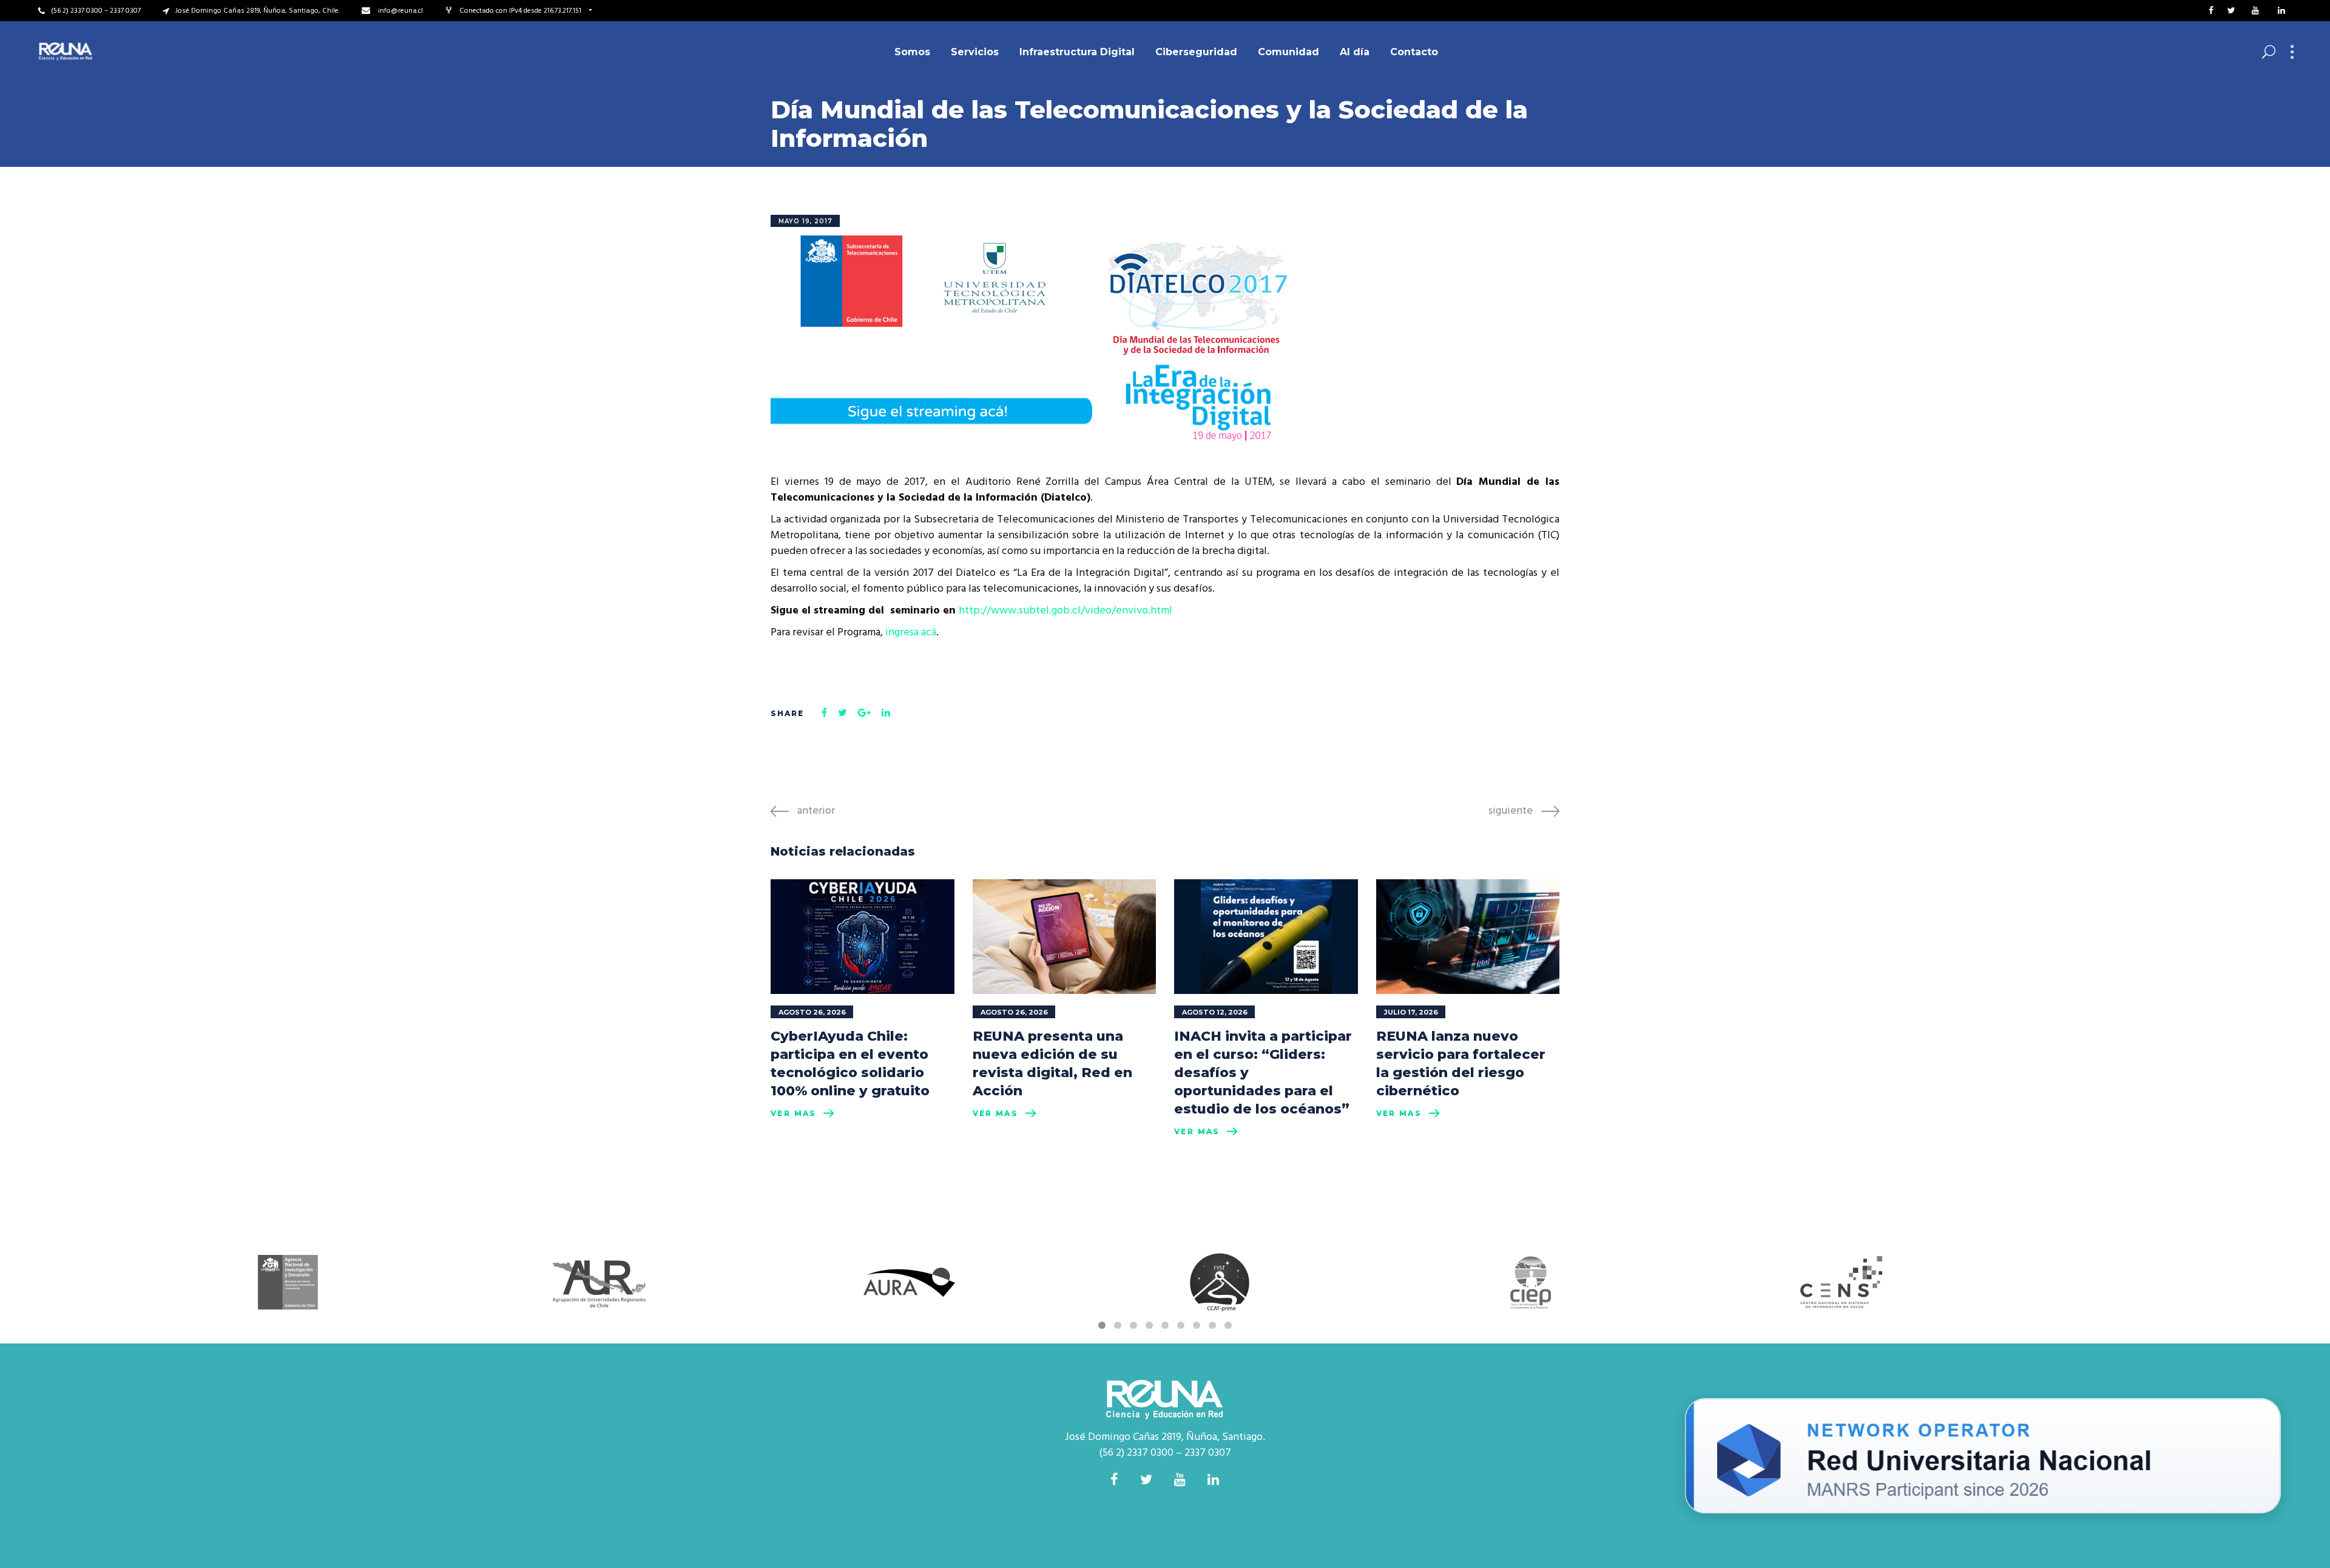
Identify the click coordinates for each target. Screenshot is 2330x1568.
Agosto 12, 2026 (1215, 1012)
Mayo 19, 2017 (805, 221)
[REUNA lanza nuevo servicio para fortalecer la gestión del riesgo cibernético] (1468, 937)
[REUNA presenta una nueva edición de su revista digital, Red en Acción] (1065, 937)
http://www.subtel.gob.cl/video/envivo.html (1065, 611)
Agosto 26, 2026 (812, 1012)
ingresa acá (911, 633)
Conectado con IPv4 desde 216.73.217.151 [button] (521, 11)
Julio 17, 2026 (1411, 1012)
